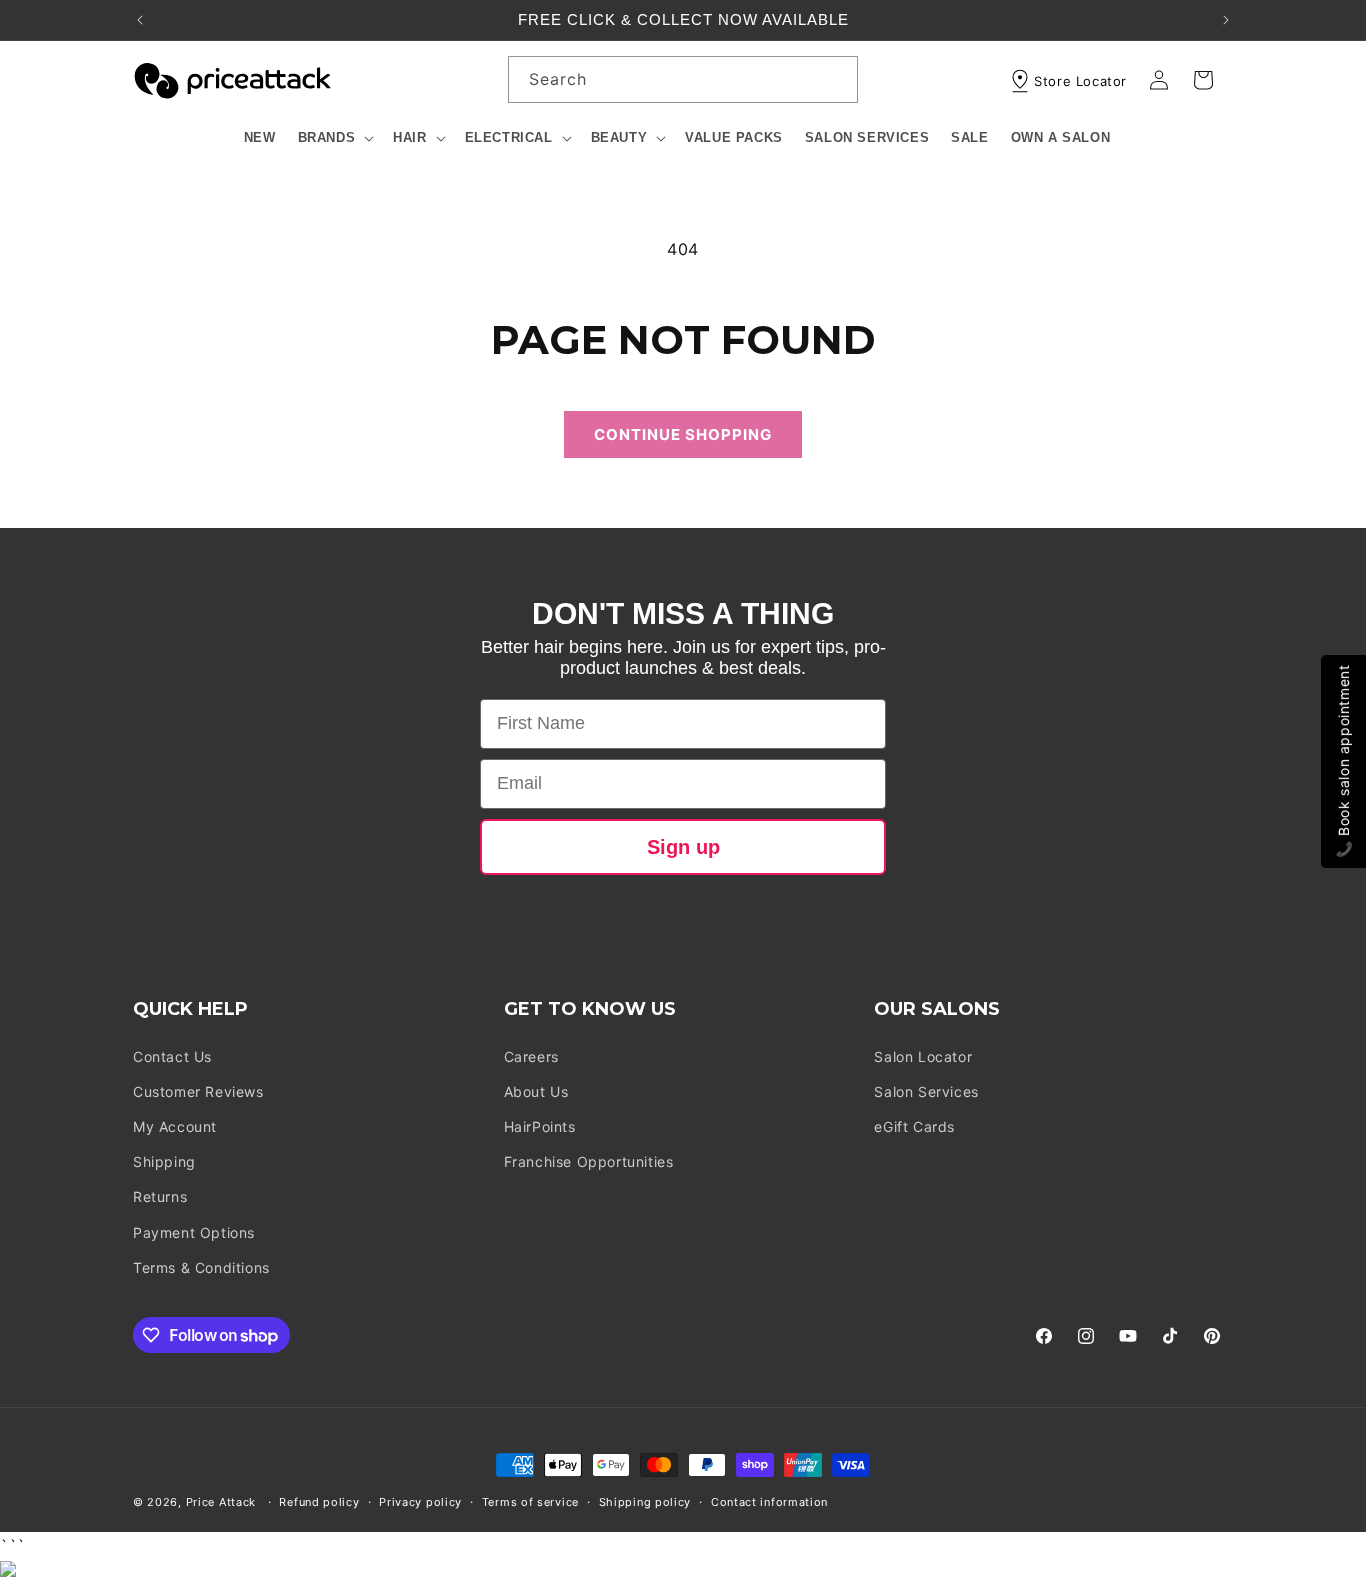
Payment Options (194, 1232)
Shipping (164, 1161)
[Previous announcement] (140, 20)
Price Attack (221, 1502)
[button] (335, 138)
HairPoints (540, 1126)
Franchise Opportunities (589, 1161)
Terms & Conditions (201, 1267)
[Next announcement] (1226, 20)
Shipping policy (645, 1502)
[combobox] (683, 79)
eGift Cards (914, 1126)
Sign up (683, 847)
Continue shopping (683, 434)
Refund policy (319, 1502)
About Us (536, 1091)
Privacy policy (420, 1502)
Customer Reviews (198, 1091)
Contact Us (172, 1056)
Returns (160, 1196)
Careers (531, 1056)
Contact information (769, 1502)
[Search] (835, 79)
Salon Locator (923, 1056)
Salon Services (926, 1091)
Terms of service (530, 1502)
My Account (175, 1126)
